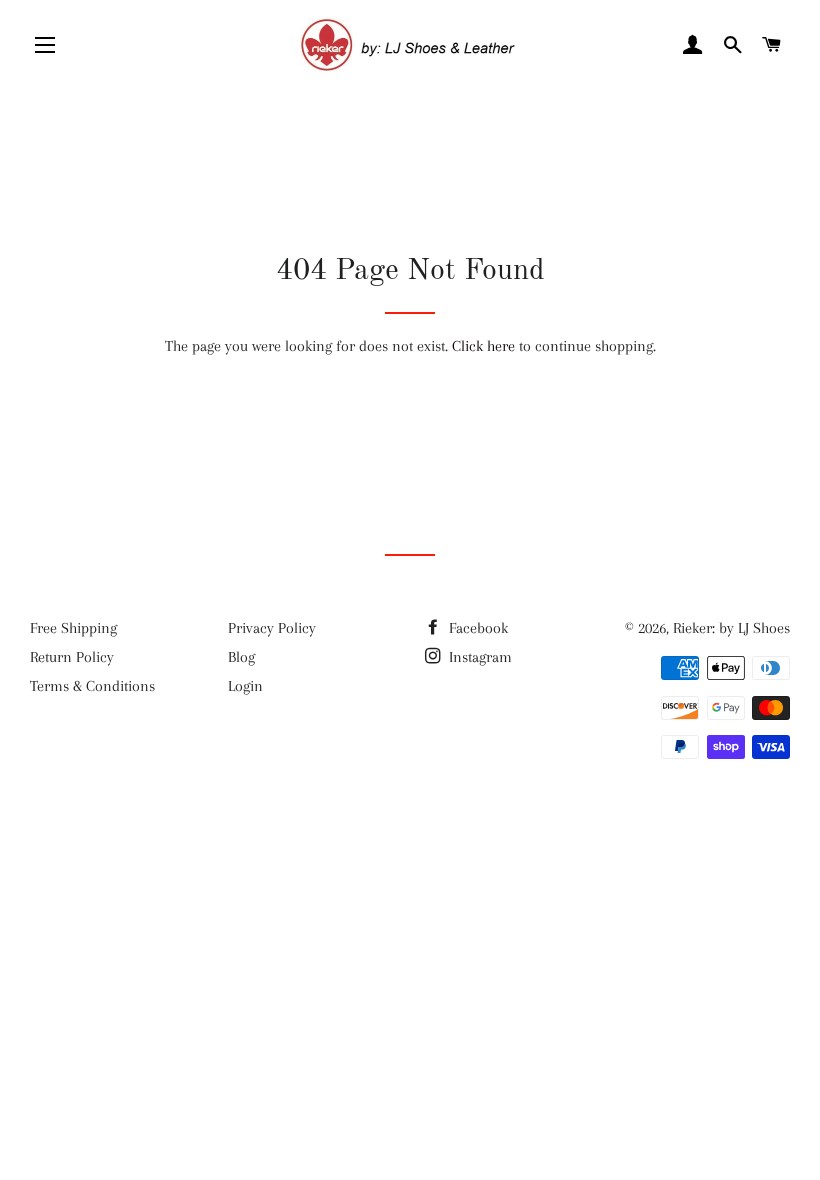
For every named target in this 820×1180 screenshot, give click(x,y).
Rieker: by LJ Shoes (731, 628)
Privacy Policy (272, 628)
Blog (241, 657)
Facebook (476, 628)
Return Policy (72, 657)
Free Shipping (73, 628)
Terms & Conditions (92, 686)
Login (245, 686)
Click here (483, 346)
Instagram (478, 657)
